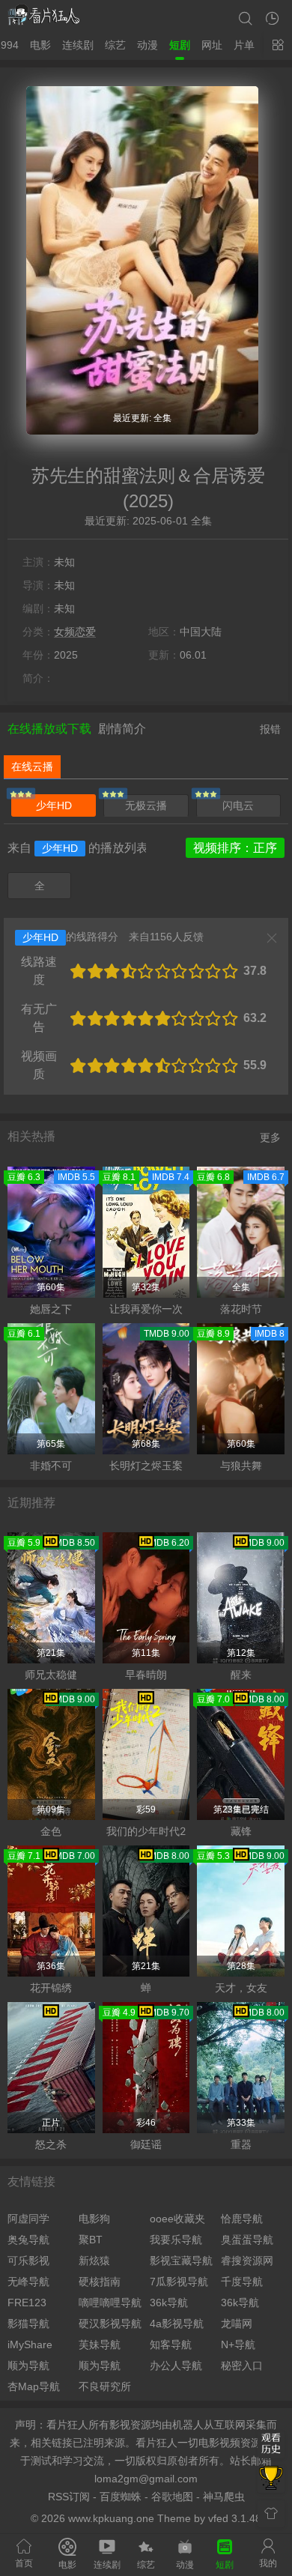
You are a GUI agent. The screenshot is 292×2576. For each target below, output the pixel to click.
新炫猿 (94, 2261)
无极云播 (146, 805)
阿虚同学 (28, 2219)
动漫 (147, 45)
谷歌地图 (172, 2497)
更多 (270, 1137)
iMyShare (30, 2344)
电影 (40, 45)
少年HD (54, 805)
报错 (270, 729)
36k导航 (169, 2303)
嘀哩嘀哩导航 (110, 2303)
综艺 (115, 45)
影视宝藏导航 (181, 2261)
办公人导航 (176, 2365)
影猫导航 (28, 2323)
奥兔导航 (28, 2240)
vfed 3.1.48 (235, 2518)
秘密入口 (242, 2365)
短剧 (180, 45)
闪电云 (238, 805)
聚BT (91, 2240)
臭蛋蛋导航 (247, 2240)
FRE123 (27, 2303)
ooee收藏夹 (177, 2219)
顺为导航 (28, 2365)
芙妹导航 (100, 2344)
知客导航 (171, 2344)
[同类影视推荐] (271, 2479)
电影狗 (94, 2219)
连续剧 (78, 45)
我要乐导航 (176, 2240)
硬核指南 (100, 2282)
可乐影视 (28, 2261)
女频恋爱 (75, 632)
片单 (244, 45)
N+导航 (238, 2344)
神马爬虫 (224, 2497)
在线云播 (32, 767)
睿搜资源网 (247, 2261)
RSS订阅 (69, 2497)
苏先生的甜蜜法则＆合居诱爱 (148, 475)
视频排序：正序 (235, 848)
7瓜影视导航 (179, 2282)
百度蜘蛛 (121, 2497)
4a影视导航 (177, 2323)
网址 (212, 45)
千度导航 (242, 2282)
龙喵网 (237, 2323)
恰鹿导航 (242, 2219)
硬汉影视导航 (110, 2323)
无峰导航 (28, 2282)
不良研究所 (105, 2386)
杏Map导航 (34, 2386)
